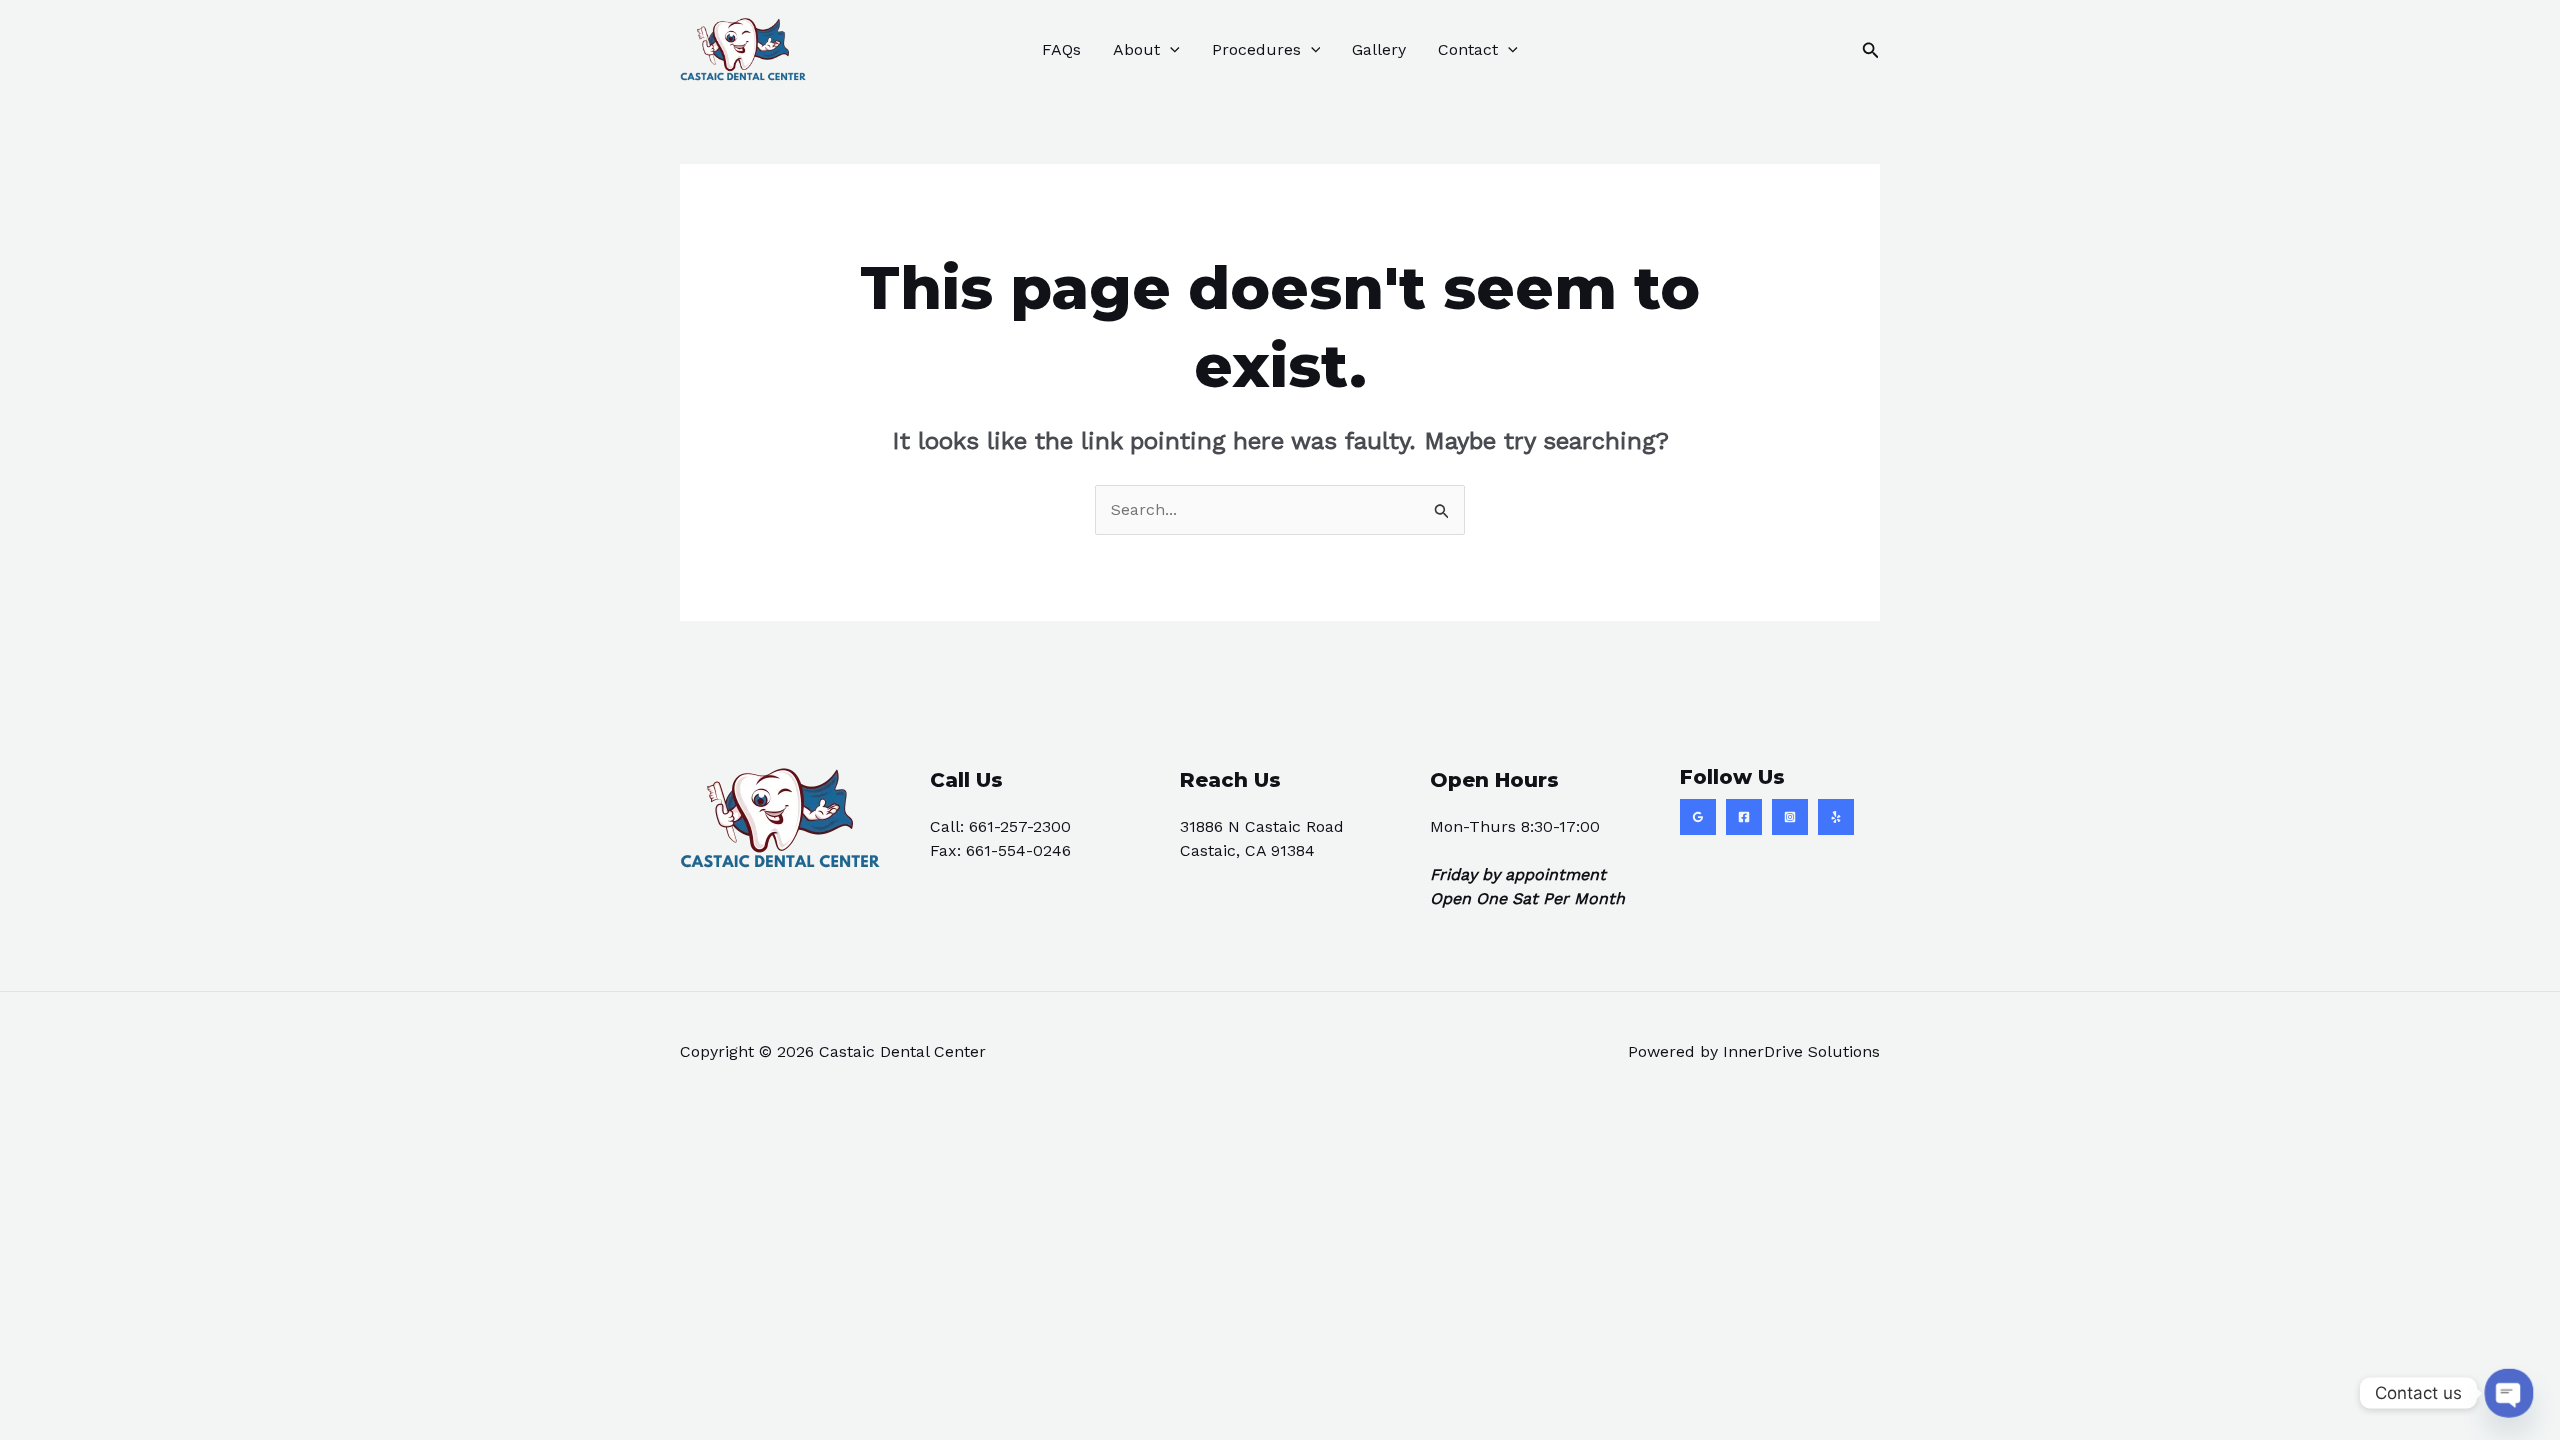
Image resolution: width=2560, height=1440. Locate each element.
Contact (1468, 49)
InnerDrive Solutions (1801, 1051)
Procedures (1256, 49)
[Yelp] (1836, 817)
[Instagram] (1790, 817)
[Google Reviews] (1698, 817)
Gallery (1379, 49)
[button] (1170, 50)
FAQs (1061, 49)
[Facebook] (1744, 817)
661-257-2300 (1020, 826)
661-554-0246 (1018, 850)
